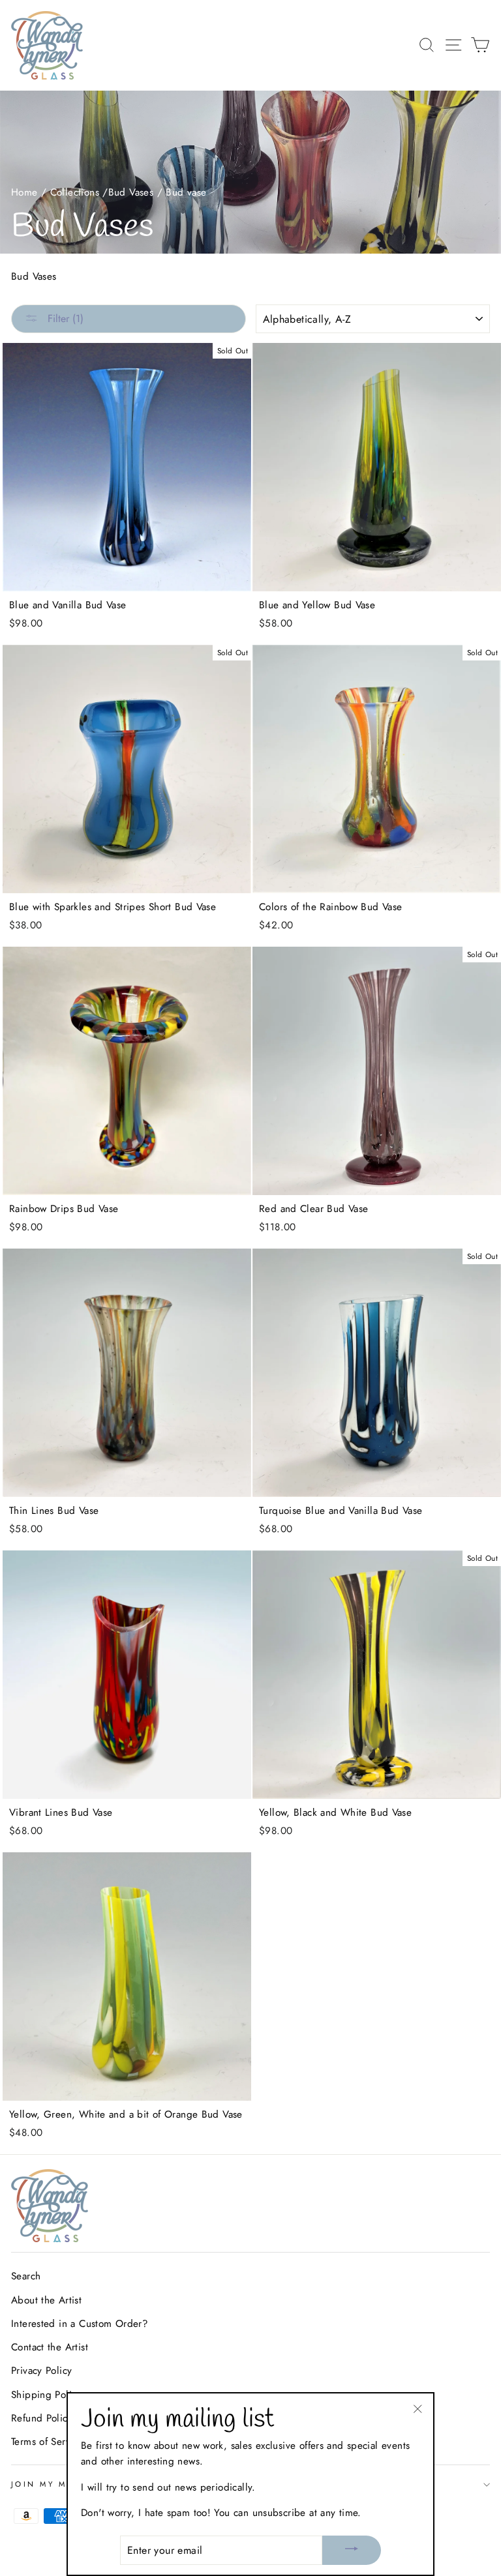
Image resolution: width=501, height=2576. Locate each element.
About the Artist (46, 2300)
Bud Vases (131, 192)
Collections (75, 192)
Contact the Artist (50, 2347)
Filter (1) (64, 318)
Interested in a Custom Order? (80, 2324)
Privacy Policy (41, 2371)
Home (24, 192)
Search (26, 2276)
